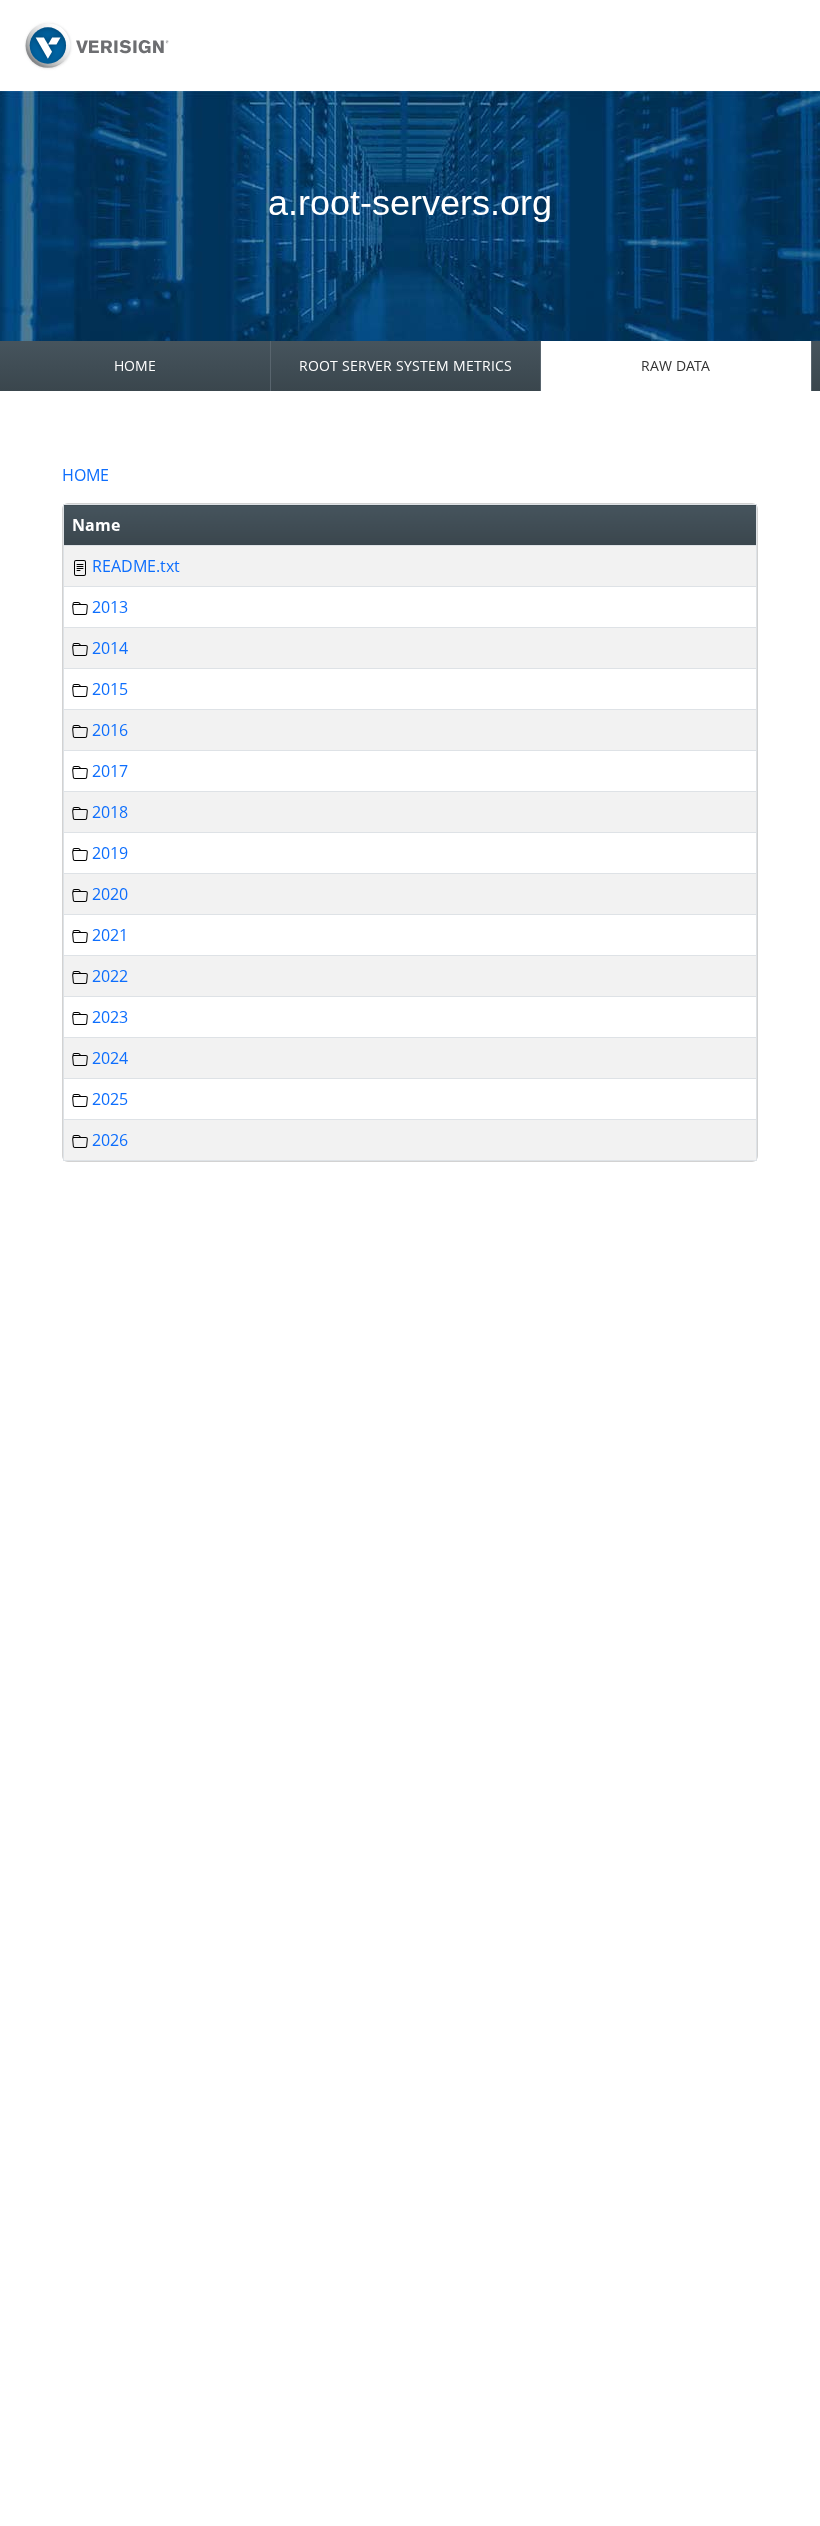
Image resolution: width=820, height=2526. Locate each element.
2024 (110, 1058)
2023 (110, 1017)
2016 (110, 730)
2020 (110, 894)
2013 (110, 607)
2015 (110, 689)
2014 (110, 648)
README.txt (136, 566)
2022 (110, 976)
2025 (110, 1099)
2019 (110, 853)
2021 (110, 935)
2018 (110, 812)
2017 (110, 771)
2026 (110, 1140)
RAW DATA (675, 365)
